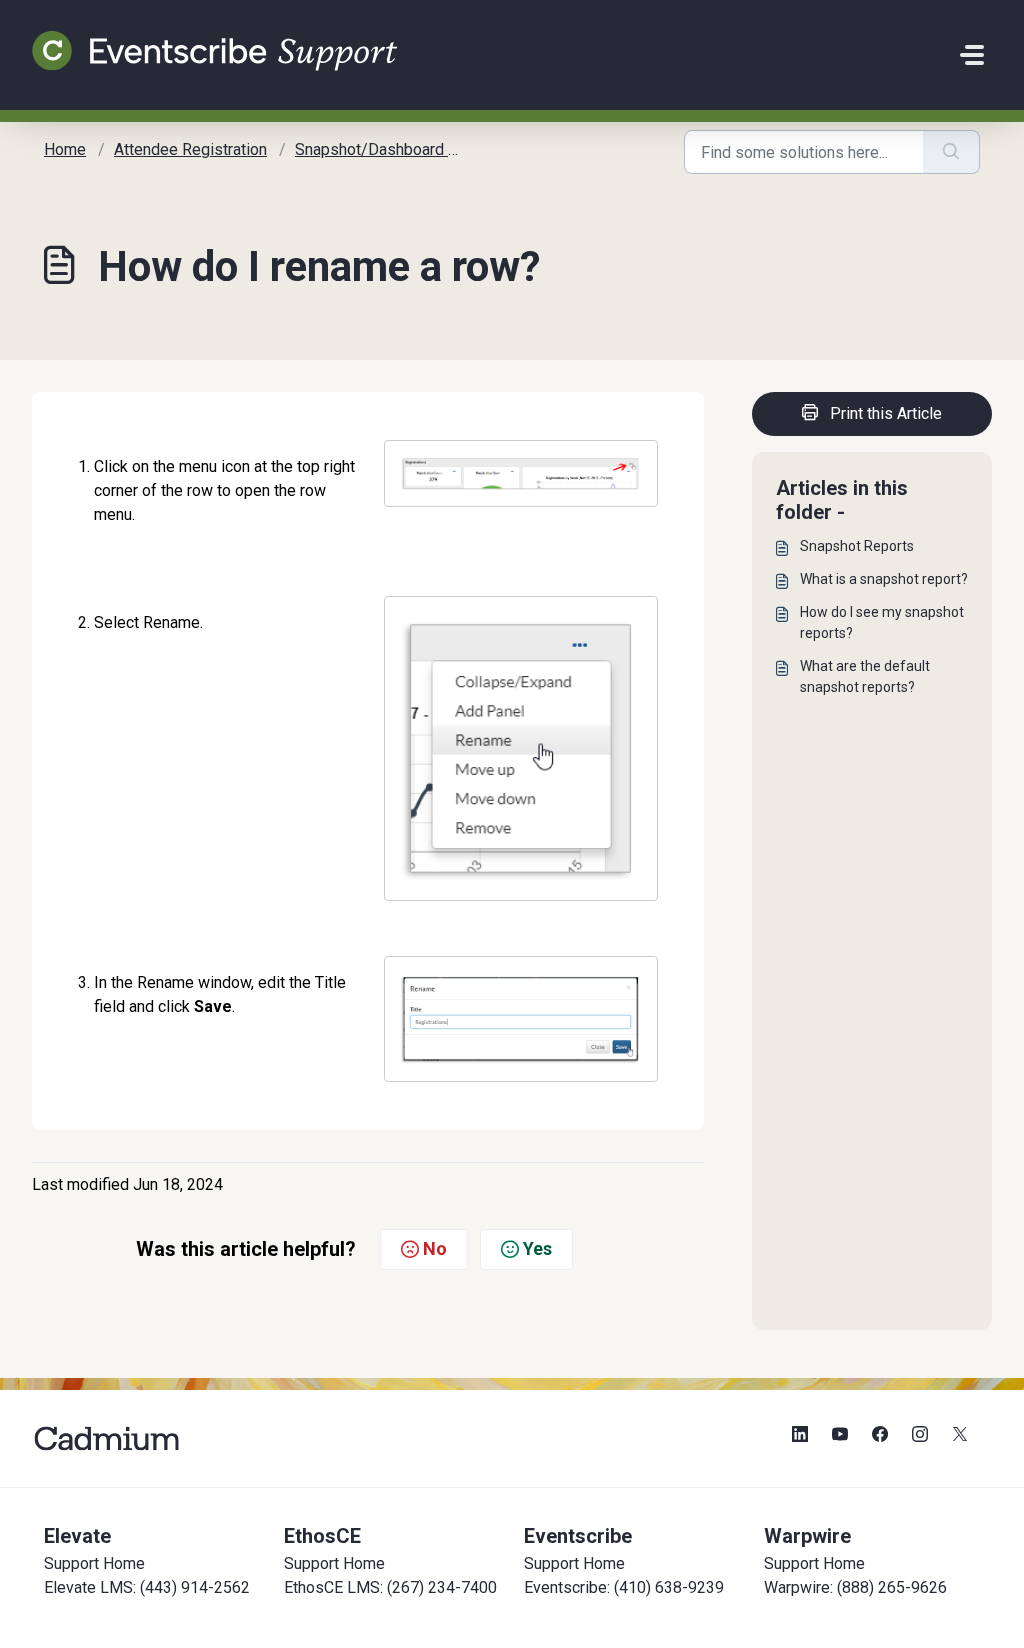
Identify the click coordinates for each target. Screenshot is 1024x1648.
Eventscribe (578, 1536)
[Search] (951, 152)
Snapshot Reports (857, 546)
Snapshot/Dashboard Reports (399, 149)
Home (65, 149)
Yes (537, 1248)
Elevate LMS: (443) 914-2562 (147, 1587)
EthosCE (322, 1536)
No (435, 1248)
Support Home (94, 1563)
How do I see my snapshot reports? (882, 622)
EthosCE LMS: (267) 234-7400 (390, 1587)
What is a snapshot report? (884, 579)
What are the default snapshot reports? (865, 676)
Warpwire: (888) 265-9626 (855, 1587)
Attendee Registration (190, 149)
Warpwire (807, 1536)
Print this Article (886, 413)
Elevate (77, 1536)
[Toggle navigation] (972, 55)
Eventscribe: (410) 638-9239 (624, 1587)
